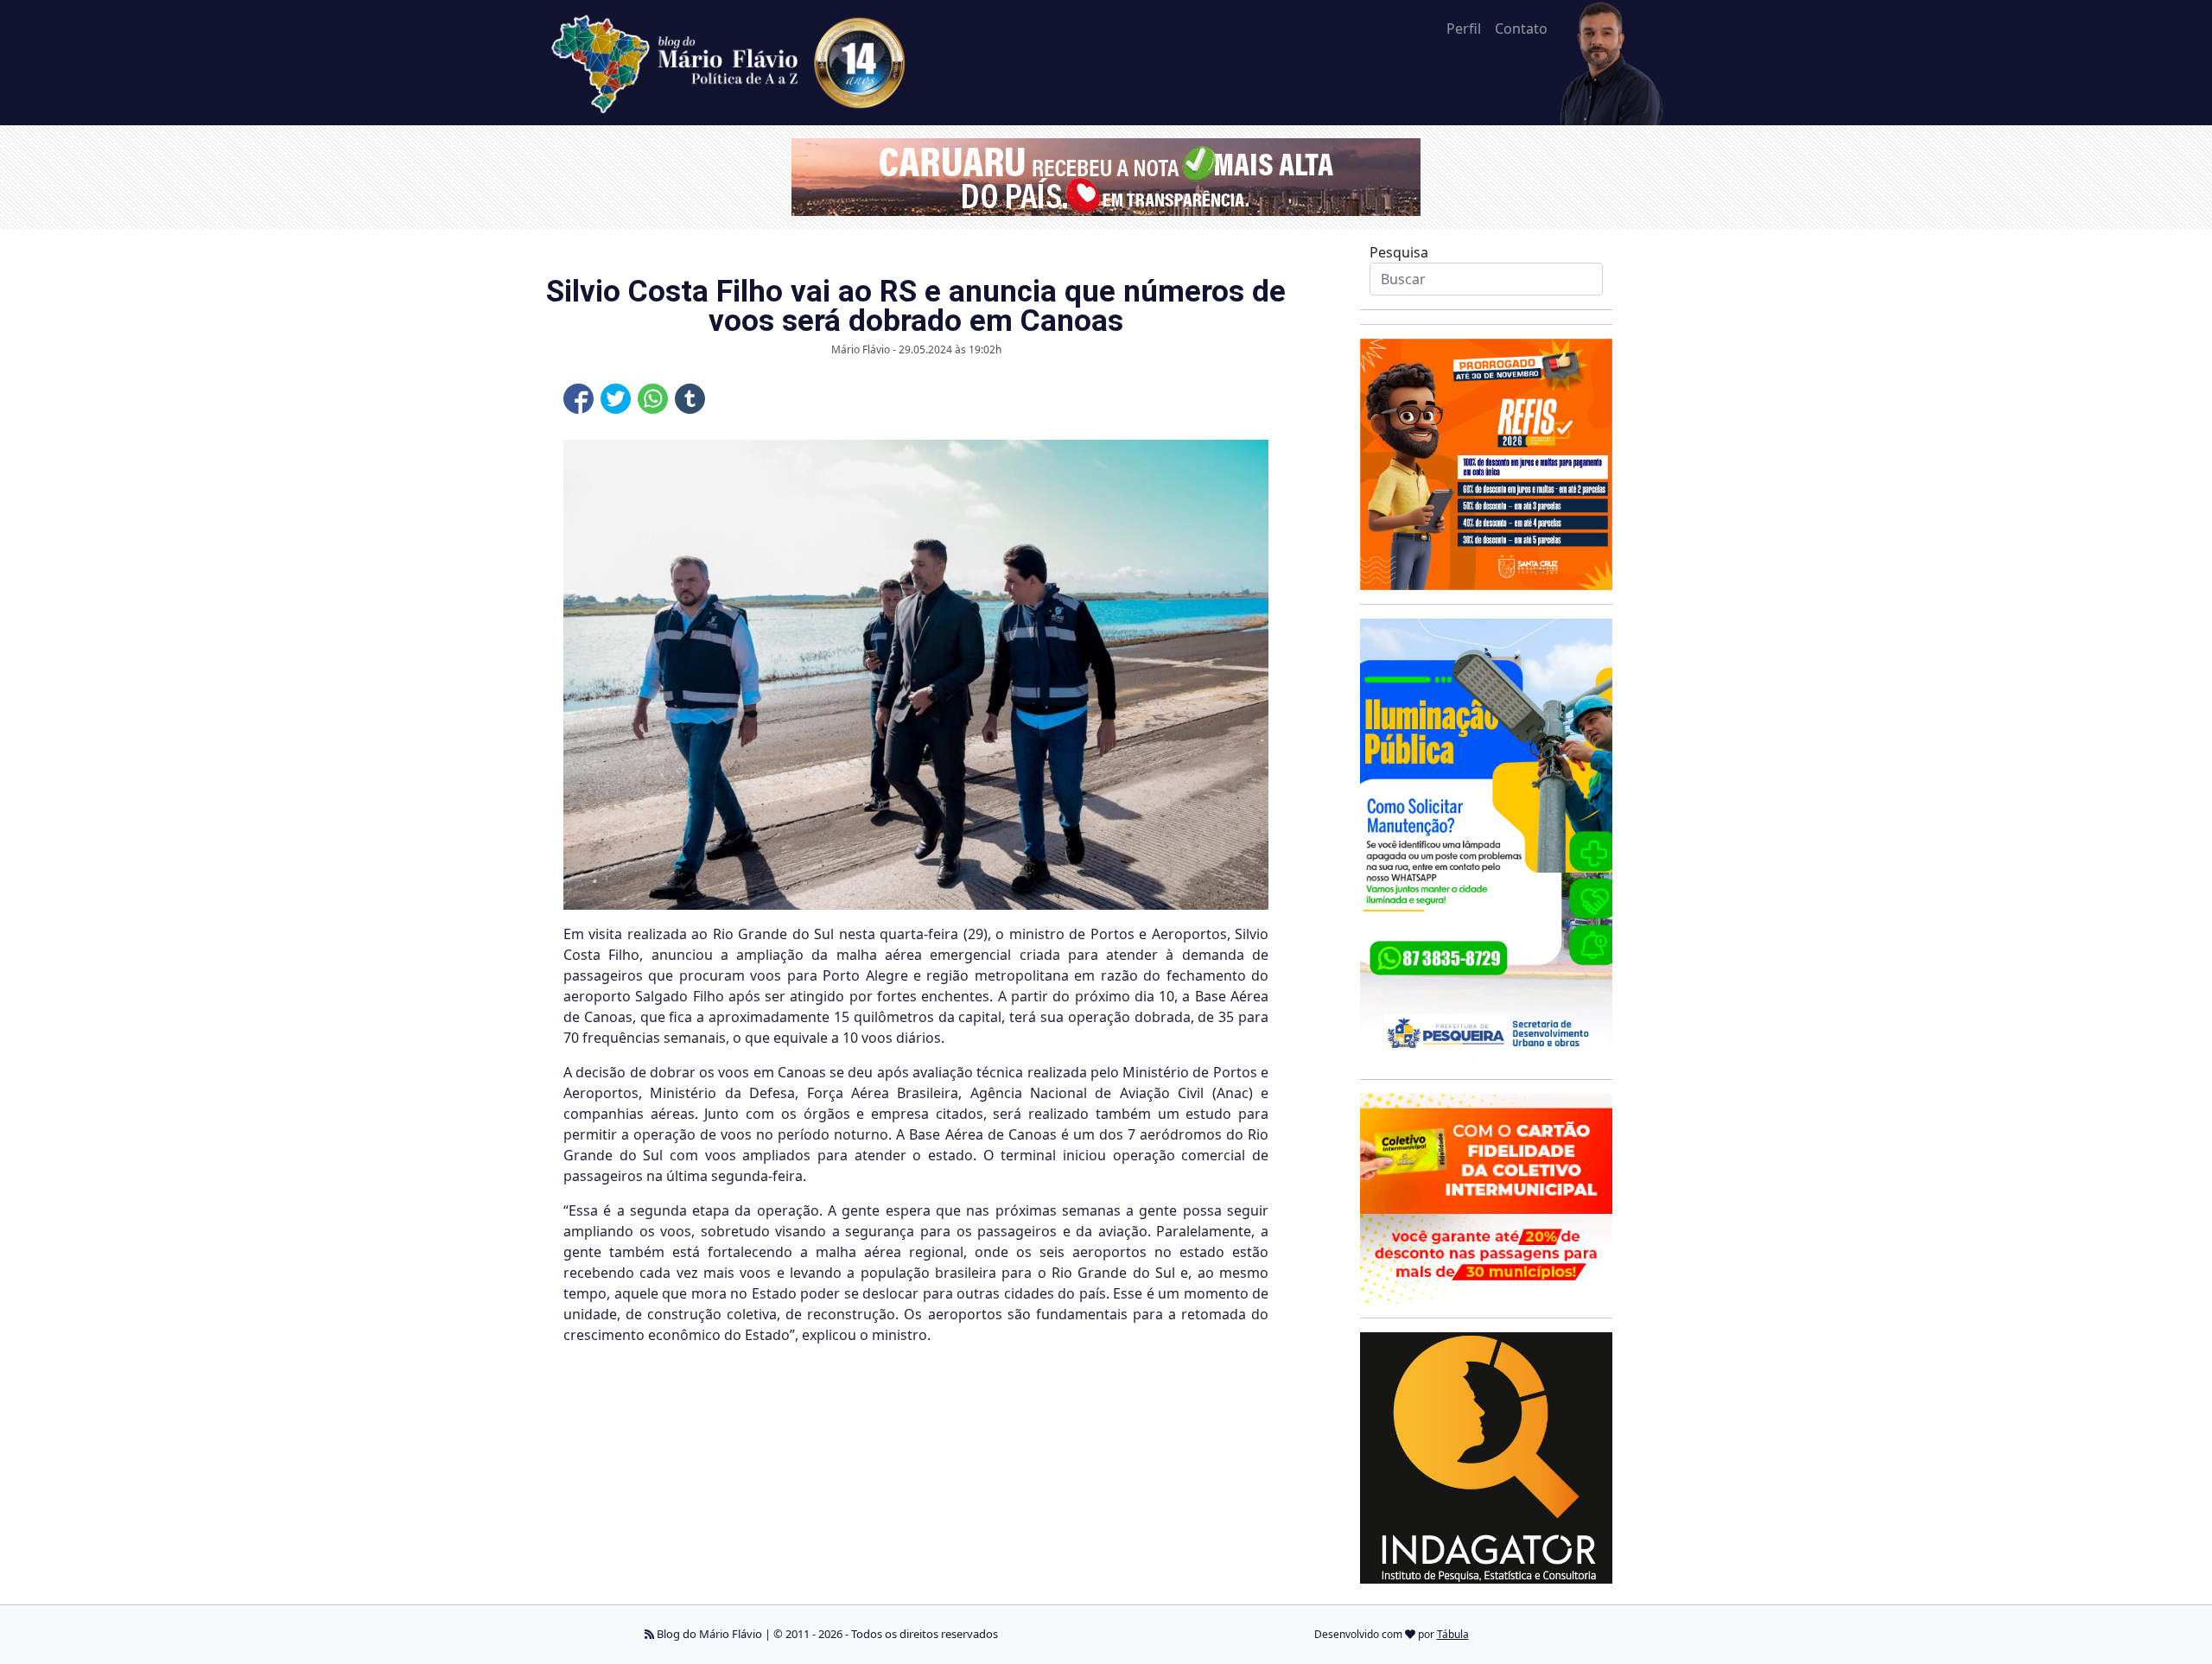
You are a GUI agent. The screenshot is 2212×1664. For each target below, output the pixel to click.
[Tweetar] (616, 399)
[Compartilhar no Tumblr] (690, 399)
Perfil (1464, 29)
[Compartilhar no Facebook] (578, 399)
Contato (1521, 29)
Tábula (1453, 1634)
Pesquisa (1399, 252)
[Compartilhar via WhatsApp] (653, 399)
